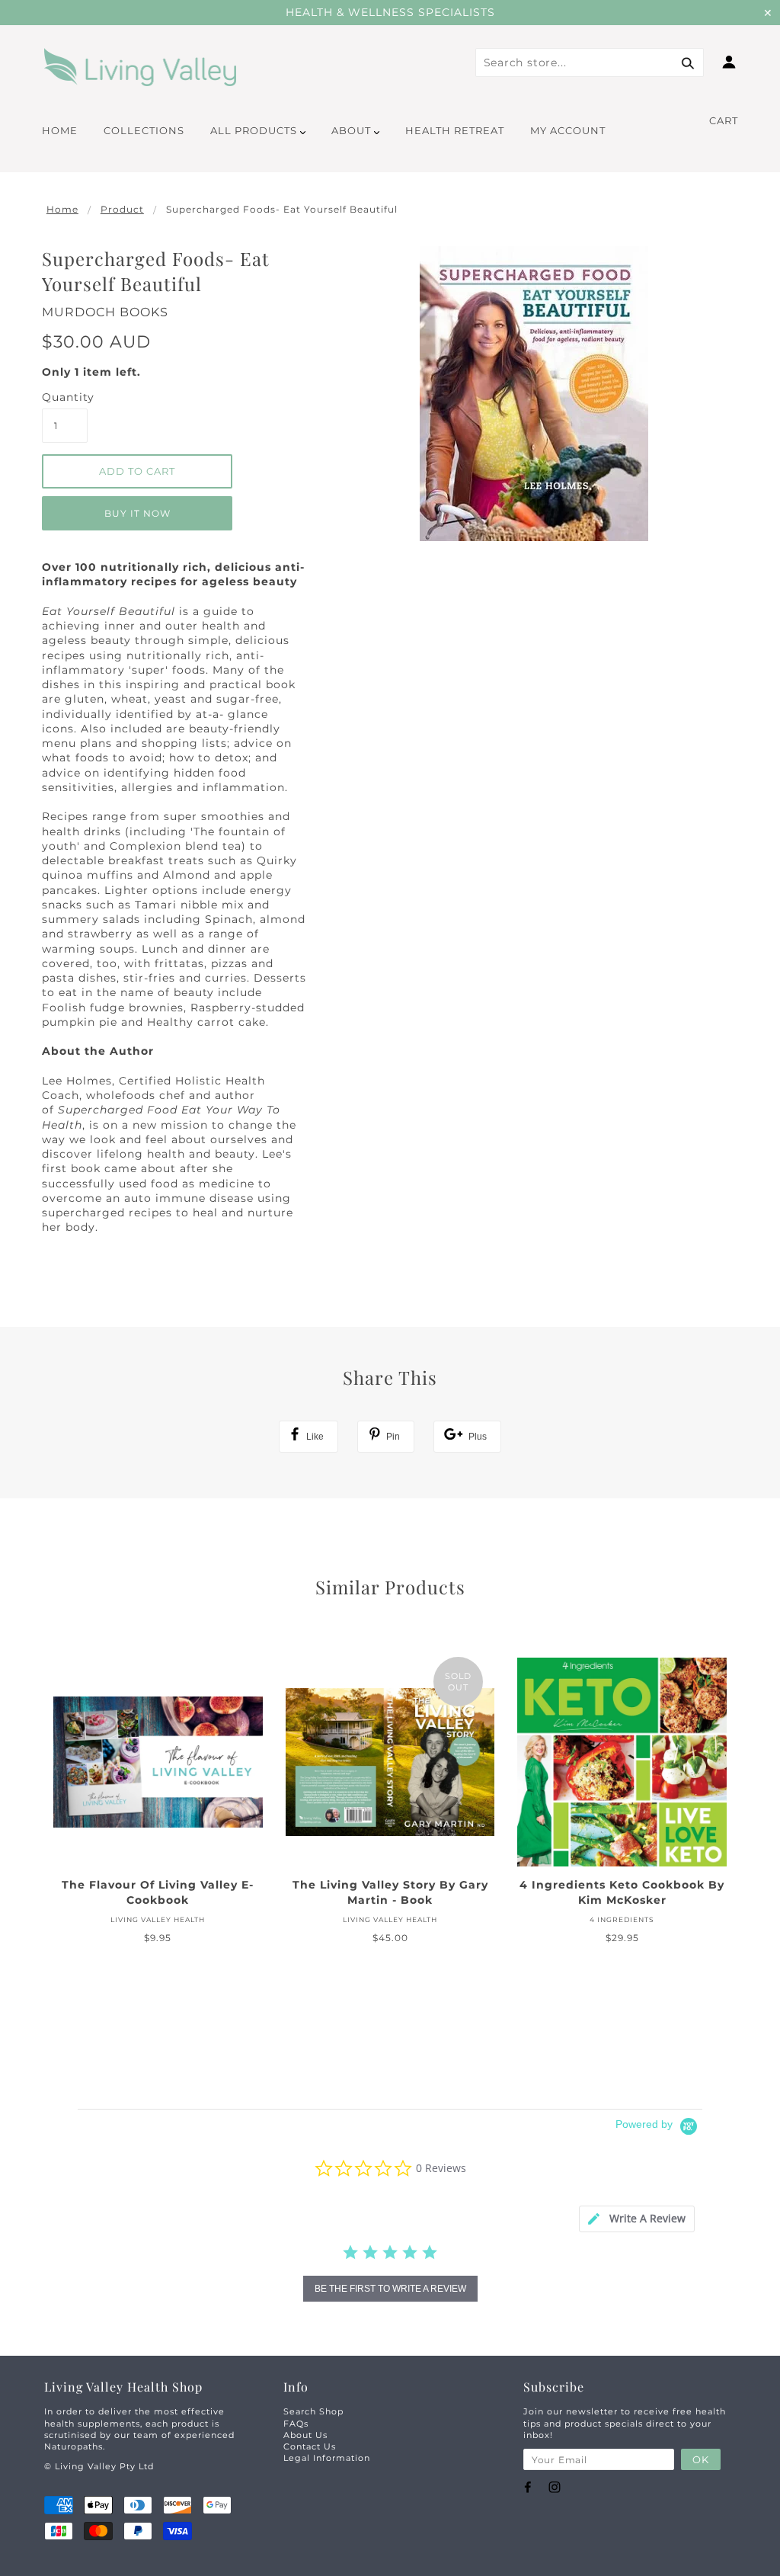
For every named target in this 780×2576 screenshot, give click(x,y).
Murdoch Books (105, 312)
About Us (305, 2435)
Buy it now (137, 513)
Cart (724, 120)
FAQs (296, 2424)
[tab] (637, 2219)
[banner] (141, 67)
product (122, 209)
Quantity (65, 397)
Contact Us (310, 2446)
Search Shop (313, 2411)
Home (62, 209)
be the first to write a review (390, 2289)
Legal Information (327, 2458)
